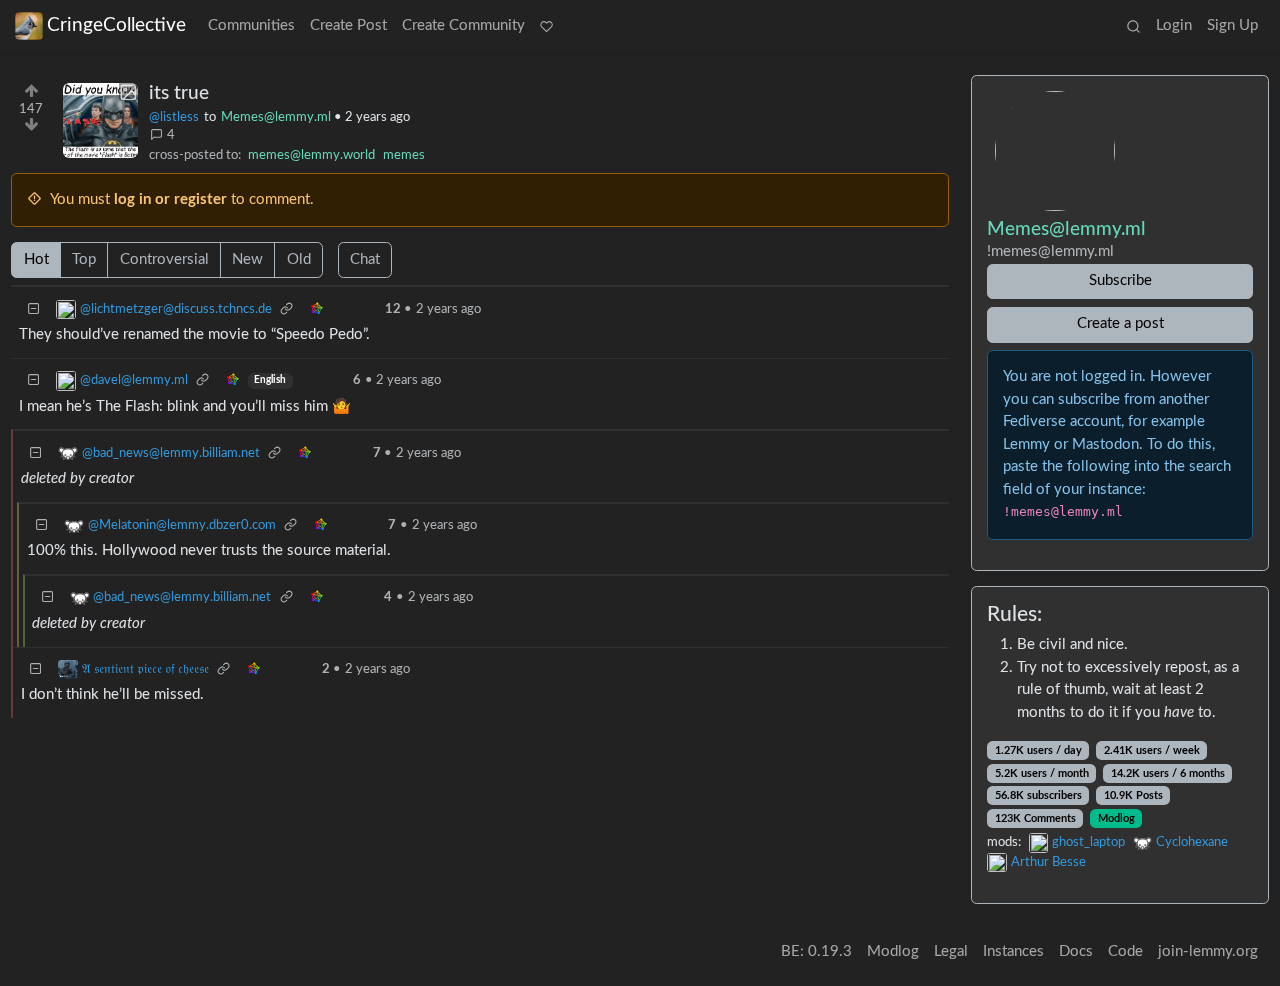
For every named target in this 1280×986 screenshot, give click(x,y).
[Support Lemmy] (547, 27)
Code (1125, 951)
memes (404, 155)
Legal (951, 951)
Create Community (463, 25)
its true (179, 93)
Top (84, 259)
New (247, 259)
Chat (365, 259)
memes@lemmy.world (311, 155)
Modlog (1116, 818)
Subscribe (1120, 280)
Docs (1076, 951)
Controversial (164, 259)
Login (1174, 25)
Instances (1013, 951)
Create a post (1120, 323)
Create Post (348, 25)
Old (299, 259)
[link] (287, 309)
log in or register (170, 199)
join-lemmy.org (1208, 951)
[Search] (1133, 27)
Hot (36, 259)
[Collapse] (34, 309)
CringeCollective (116, 25)
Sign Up (1232, 25)
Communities (251, 25)
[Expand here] (100, 120)
